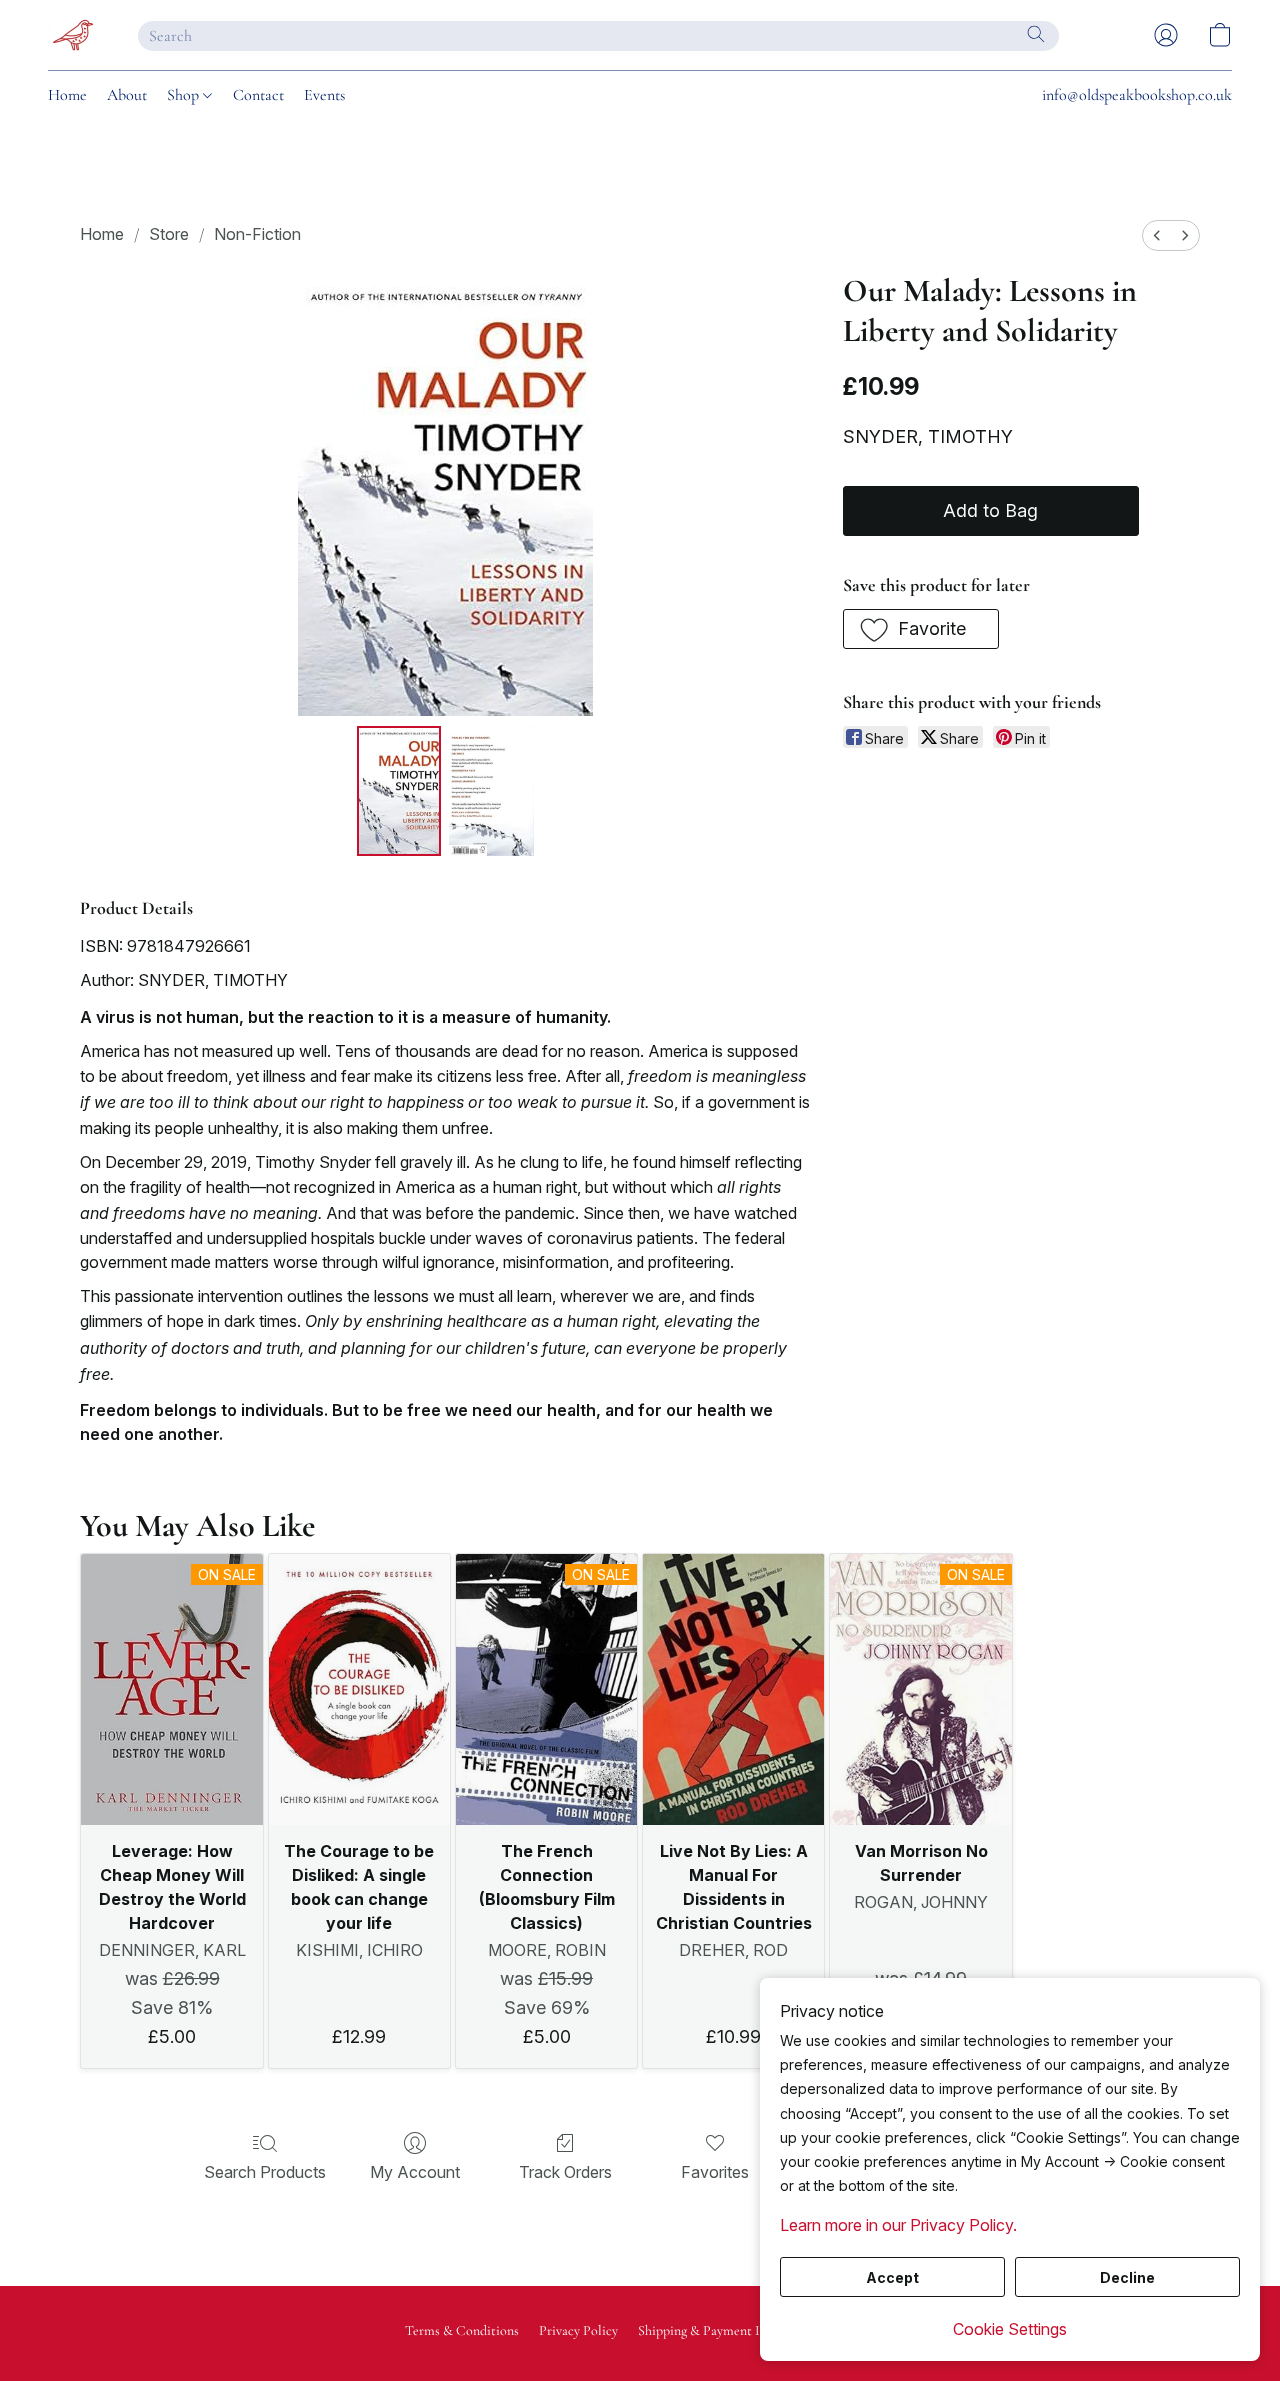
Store (169, 234)
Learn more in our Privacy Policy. (898, 2225)
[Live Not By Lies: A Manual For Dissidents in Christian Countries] (733, 1690)
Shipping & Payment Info (708, 2330)
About (127, 95)
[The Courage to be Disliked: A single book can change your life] (359, 1690)
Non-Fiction (257, 234)
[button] (73, 35)
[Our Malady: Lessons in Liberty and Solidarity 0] (399, 791)
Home (67, 95)
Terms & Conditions (462, 2330)
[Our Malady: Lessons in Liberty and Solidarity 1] (491, 791)
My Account (415, 2172)
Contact (258, 95)
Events (324, 95)
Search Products (265, 2172)
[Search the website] (1036, 34)
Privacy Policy (578, 2330)
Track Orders (565, 2172)
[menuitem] (1157, 235)
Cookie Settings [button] (1010, 2329)
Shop (185, 95)
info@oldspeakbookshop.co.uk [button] (1137, 95)
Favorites (715, 2172)
